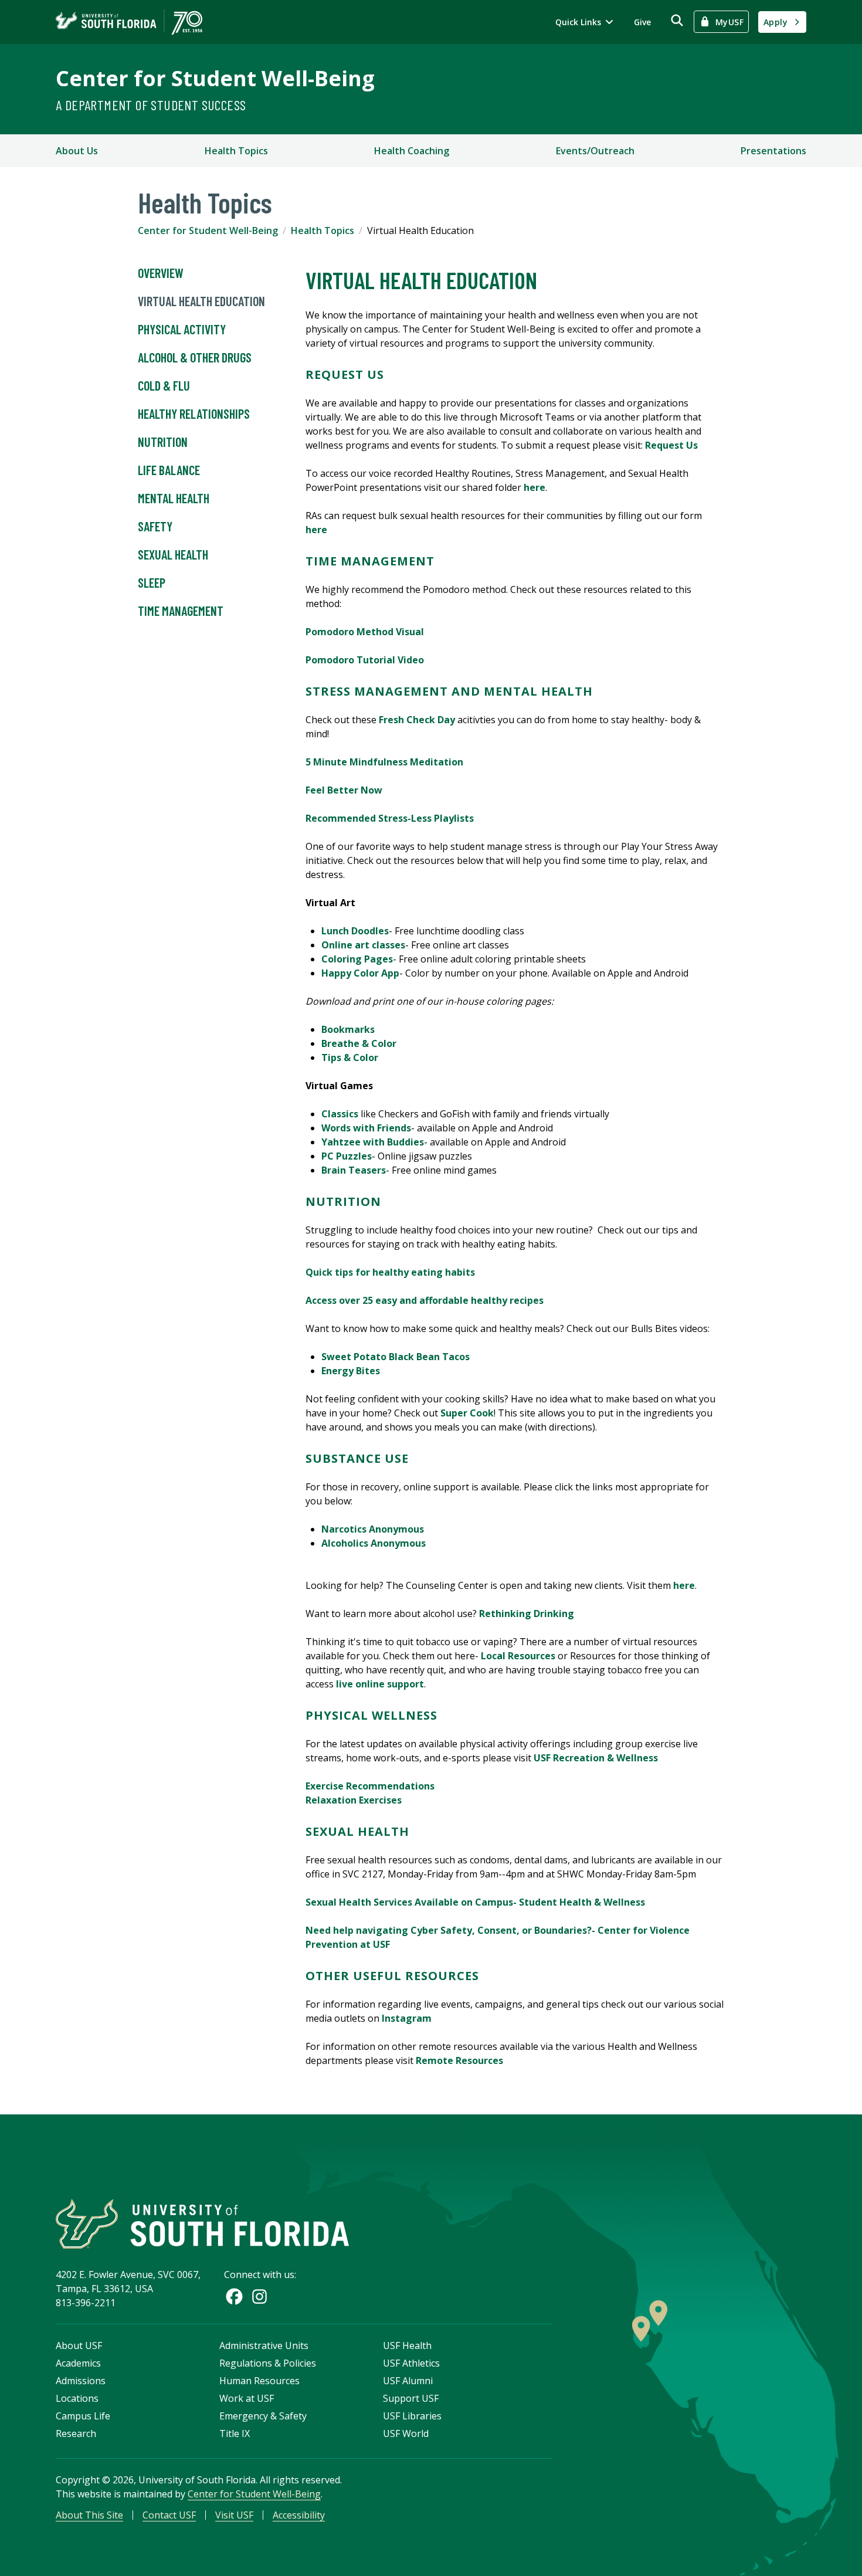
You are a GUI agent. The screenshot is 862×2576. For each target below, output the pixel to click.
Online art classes (363, 945)
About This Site (89, 2515)
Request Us (671, 445)
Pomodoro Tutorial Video (365, 660)
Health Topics (236, 151)
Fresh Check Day (417, 720)
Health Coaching (412, 151)
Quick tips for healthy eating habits (390, 1272)
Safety (155, 526)
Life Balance (169, 470)
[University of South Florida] (202, 2224)
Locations (77, 2398)
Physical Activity (183, 329)
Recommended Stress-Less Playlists (390, 818)
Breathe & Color (359, 1043)
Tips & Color (350, 1057)
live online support (380, 1684)
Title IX (235, 2433)
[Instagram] (259, 2297)
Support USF (411, 2398)
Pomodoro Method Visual (365, 632)
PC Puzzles (347, 1156)
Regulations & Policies (268, 2363)
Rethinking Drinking (527, 1614)
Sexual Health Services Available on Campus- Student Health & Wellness (475, 1902)
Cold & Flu (164, 385)
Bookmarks (348, 1029)
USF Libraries (412, 2416)
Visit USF (234, 2515)
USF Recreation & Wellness (596, 1758)
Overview (161, 273)
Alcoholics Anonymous (374, 1543)
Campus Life (83, 2416)
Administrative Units (264, 2345)
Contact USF (169, 2515)
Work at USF (247, 2398)
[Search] (677, 20)
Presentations (773, 151)
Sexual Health (173, 554)
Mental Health (174, 498)
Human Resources (259, 2381)
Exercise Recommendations (370, 1786)
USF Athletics (411, 2363)
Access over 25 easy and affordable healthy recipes (425, 1300)
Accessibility (299, 2515)
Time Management (181, 611)
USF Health (407, 2345)
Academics (78, 2363)
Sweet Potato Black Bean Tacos (396, 1357)
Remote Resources (459, 2060)
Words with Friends (366, 1128)
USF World (406, 2433)
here (534, 487)
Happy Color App (360, 973)
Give (642, 22)
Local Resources (518, 1656)
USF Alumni (408, 2381)
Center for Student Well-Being (215, 78)
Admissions (81, 2381)
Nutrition (163, 442)
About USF (79, 2345)
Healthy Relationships (194, 413)
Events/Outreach (595, 151)
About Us (77, 151)
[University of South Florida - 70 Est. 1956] (129, 22)
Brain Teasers (354, 1170)
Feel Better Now (344, 790)
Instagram (407, 2018)
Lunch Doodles (355, 931)
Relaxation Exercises (354, 1800)
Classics (340, 1114)
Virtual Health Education (201, 301)
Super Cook (467, 1413)
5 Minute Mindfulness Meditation (386, 762)
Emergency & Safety (263, 2416)
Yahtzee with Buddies (373, 1142)
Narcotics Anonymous (373, 1529)
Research (76, 2433)
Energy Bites (351, 1371)
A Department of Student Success (151, 105)
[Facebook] (234, 2297)
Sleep (152, 582)
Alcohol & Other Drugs (195, 357)
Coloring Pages (357, 959)
